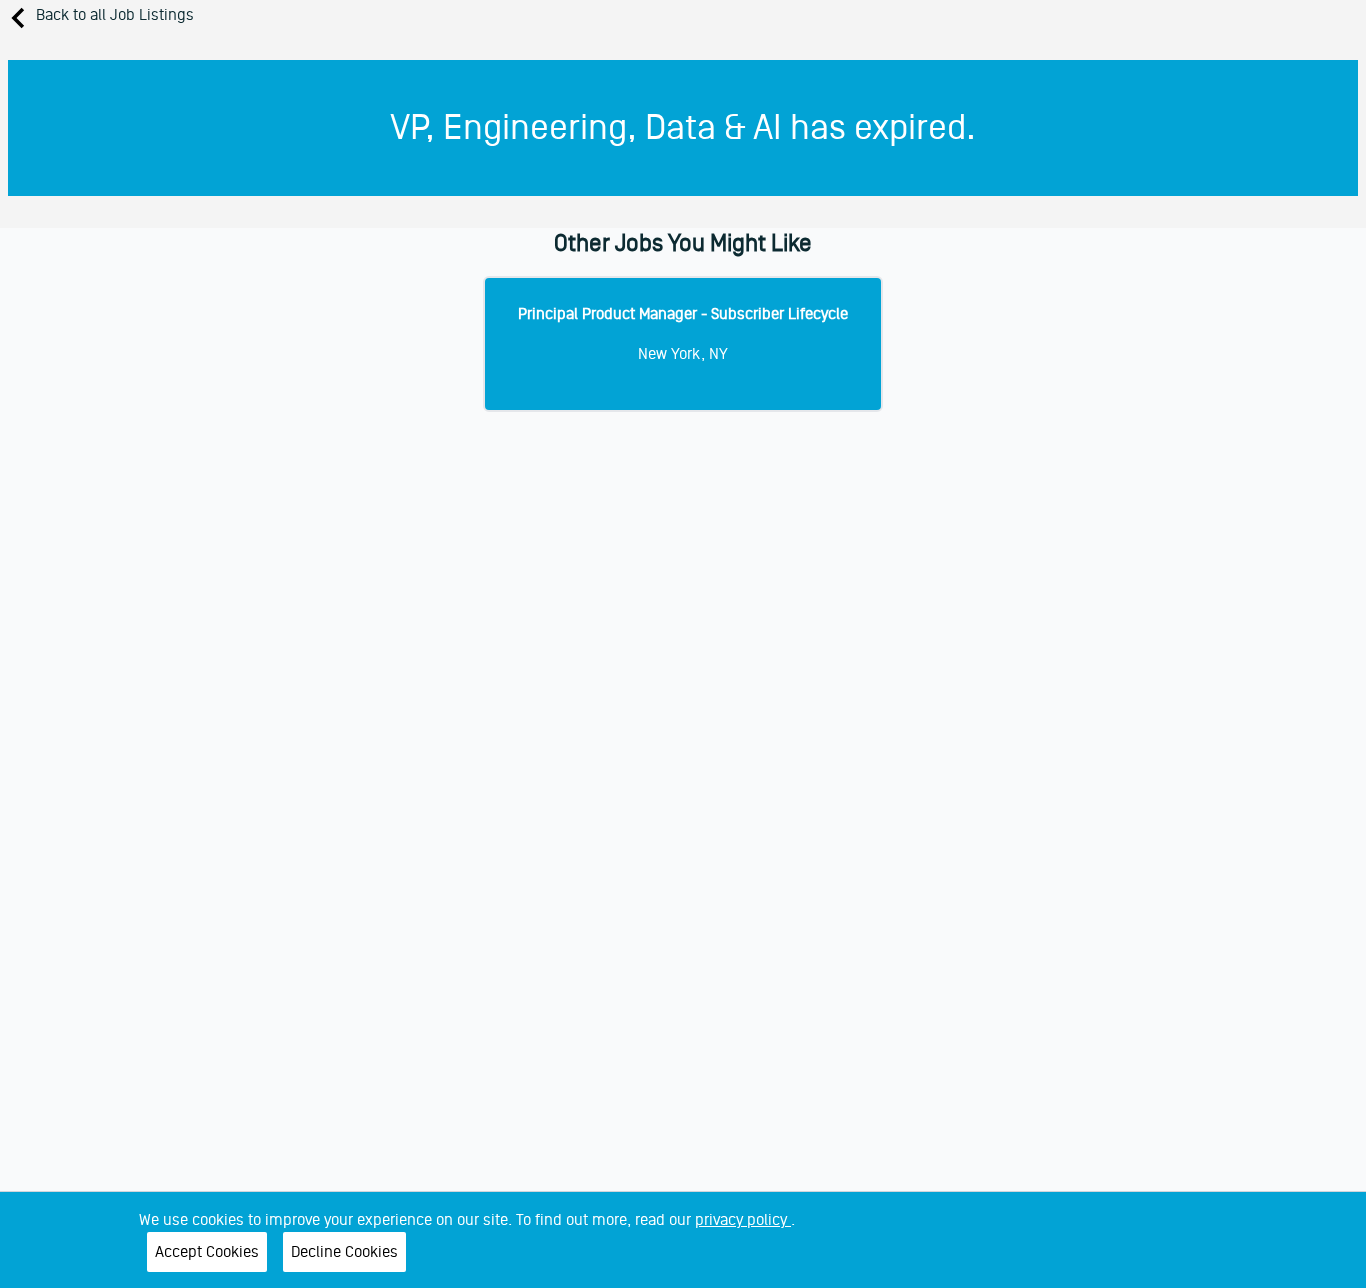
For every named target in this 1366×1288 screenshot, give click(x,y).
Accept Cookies (207, 1252)
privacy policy (743, 1220)
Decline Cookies (344, 1252)
